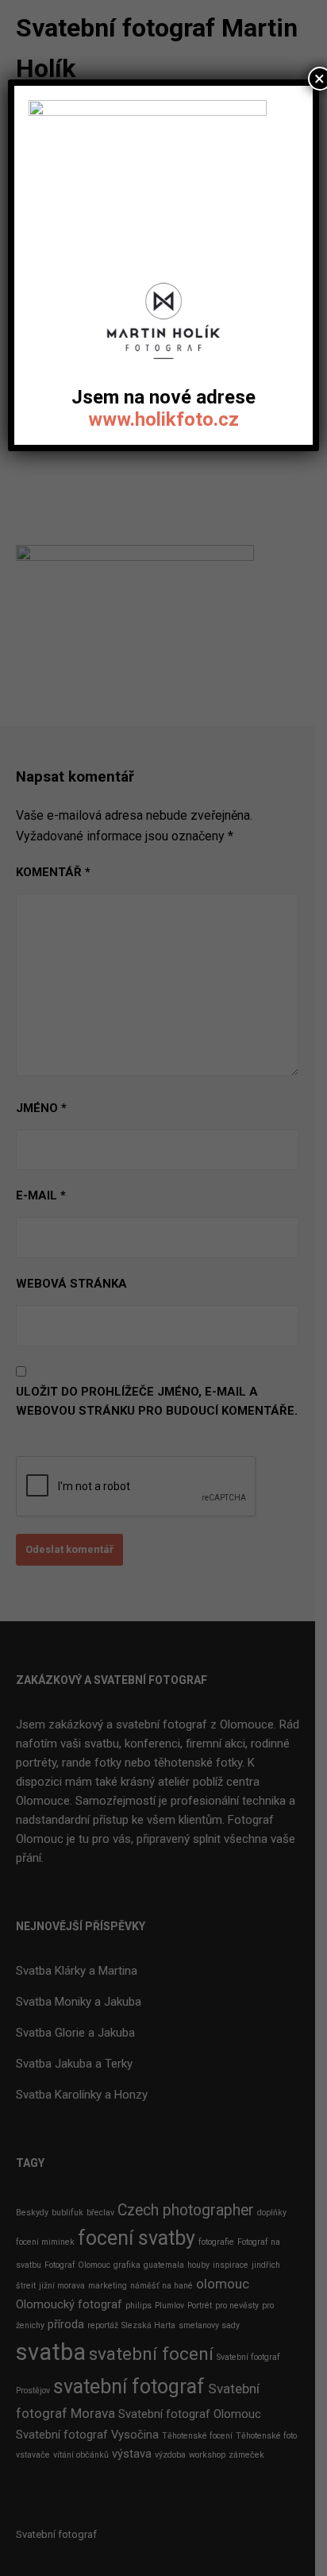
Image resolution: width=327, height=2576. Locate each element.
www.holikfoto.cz (163, 419)
